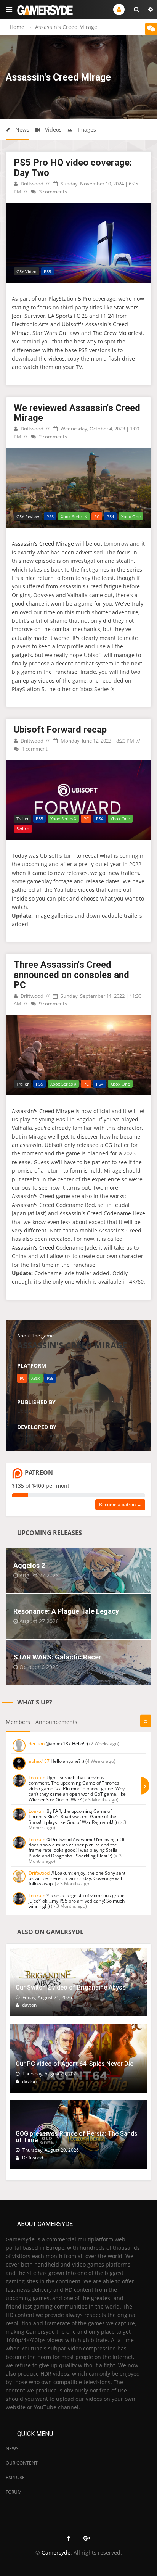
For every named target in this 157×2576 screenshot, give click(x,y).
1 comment (34, 749)
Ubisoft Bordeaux (37, 1435)
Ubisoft (25, 1411)
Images (86, 130)
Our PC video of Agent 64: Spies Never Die (74, 2064)
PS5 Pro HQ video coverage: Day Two (73, 168)
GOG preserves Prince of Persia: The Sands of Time (77, 2137)
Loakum (37, 1778)
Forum (14, 2492)
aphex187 (39, 1761)
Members (18, 1722)
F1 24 (107, 316)
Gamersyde (56, 2553)
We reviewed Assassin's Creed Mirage (77, 413)
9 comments (52, 1004)
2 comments (52, 437)
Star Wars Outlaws (56, 333)
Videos (53, 130)
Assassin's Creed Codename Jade (54, 1248)
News (22, 130)
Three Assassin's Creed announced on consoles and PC (71, 975)
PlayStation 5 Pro (70, 299)
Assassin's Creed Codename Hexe (102, 1213)
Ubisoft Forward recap (60, 730)
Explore (15, 2477)
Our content (22, 2463)
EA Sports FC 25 (68, 316)
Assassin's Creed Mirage (43, 544)
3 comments (52, 192)
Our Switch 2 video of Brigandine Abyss (71, 1987)
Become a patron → (120, 1504)
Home (17, 27)
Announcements (56, 1722)
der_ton (37, 1744)
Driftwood (31, 184)
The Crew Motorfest (118, 333)
